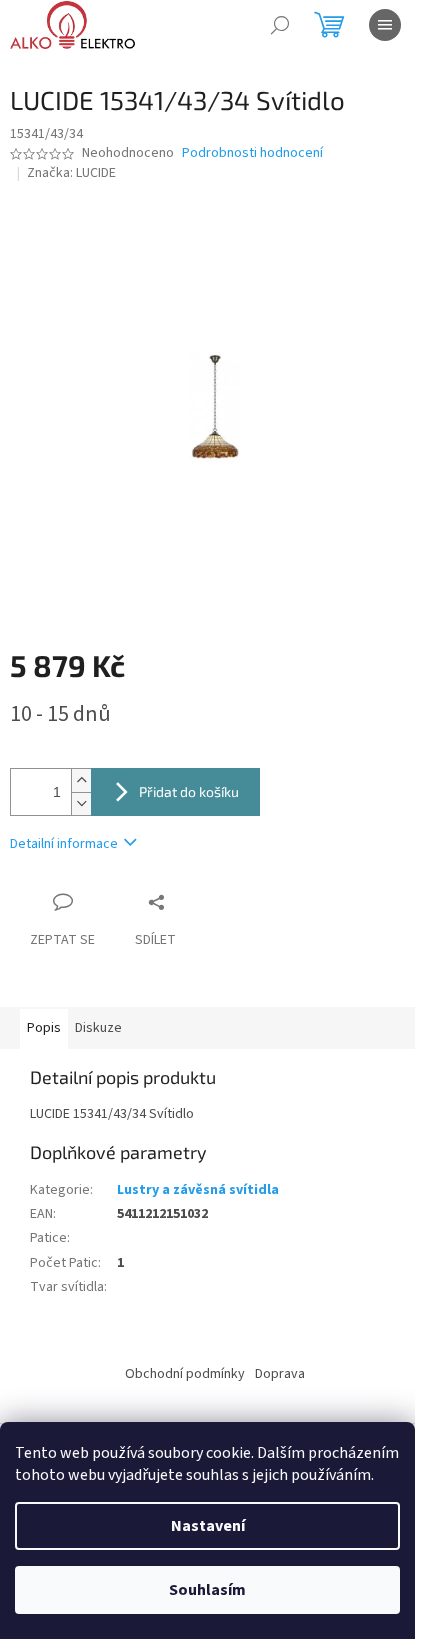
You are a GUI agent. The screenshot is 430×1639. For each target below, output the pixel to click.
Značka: (71, 173)
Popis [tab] (44, 1028)
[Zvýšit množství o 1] (81, 780)
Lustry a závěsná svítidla (198, 1190)
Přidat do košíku (189, 791)
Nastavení (208, 1526)
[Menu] (385, 25)
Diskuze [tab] (98, 1028)
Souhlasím (207, 1590)
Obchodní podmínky (185, 1374)
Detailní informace (64, 844)
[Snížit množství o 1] (81, 803)
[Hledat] (280, 25)
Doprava (280, 1374)
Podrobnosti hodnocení (252, 153)
